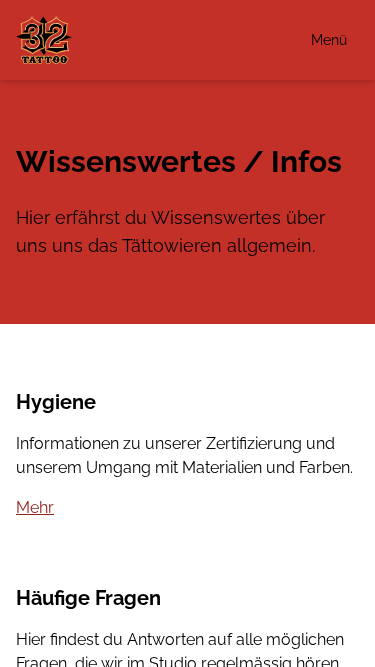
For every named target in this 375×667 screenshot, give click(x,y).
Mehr (35, 507)
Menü (329, 40)
